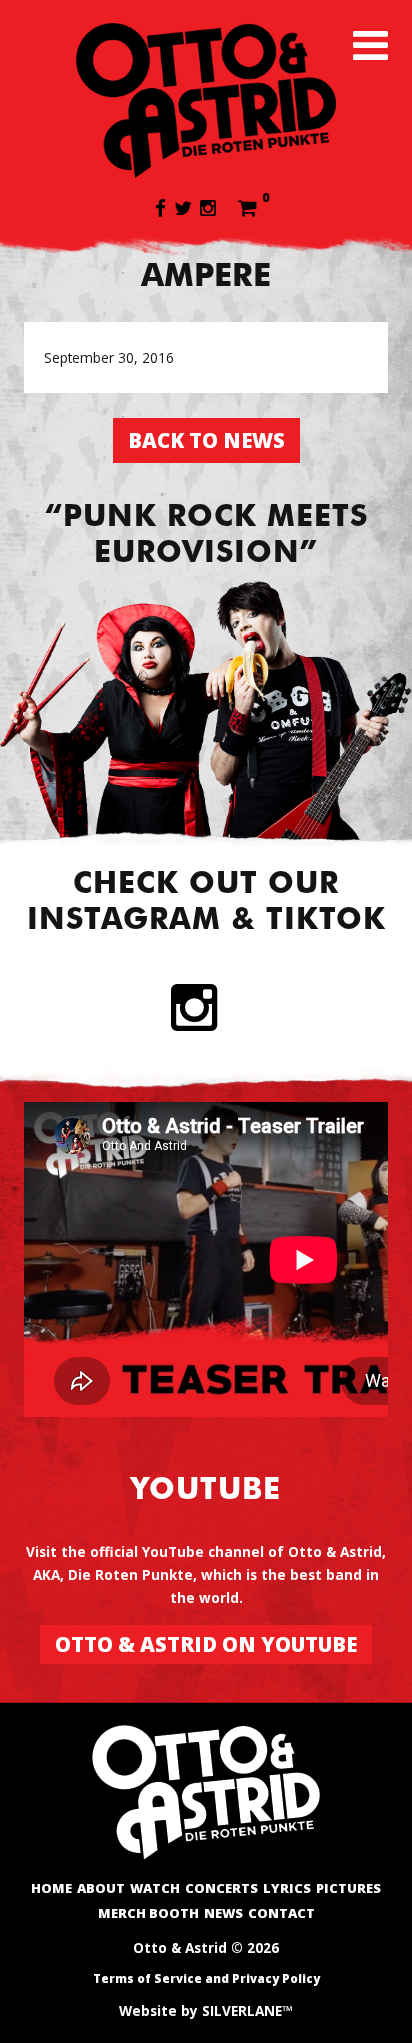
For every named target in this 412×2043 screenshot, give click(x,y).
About (101, 1888)
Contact (281, 1913)
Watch (155, 1888)
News (223, 1913)
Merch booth (148, 1913)
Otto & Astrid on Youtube (206, 1644)
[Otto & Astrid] (206, 100)
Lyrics (287, 1888)
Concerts (221, 1888)
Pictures (348, 1888)
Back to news (206, 440)
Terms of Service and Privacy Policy (206, 1978)
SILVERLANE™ (247, 2010)
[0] (247, 207)
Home (51, 1888)
